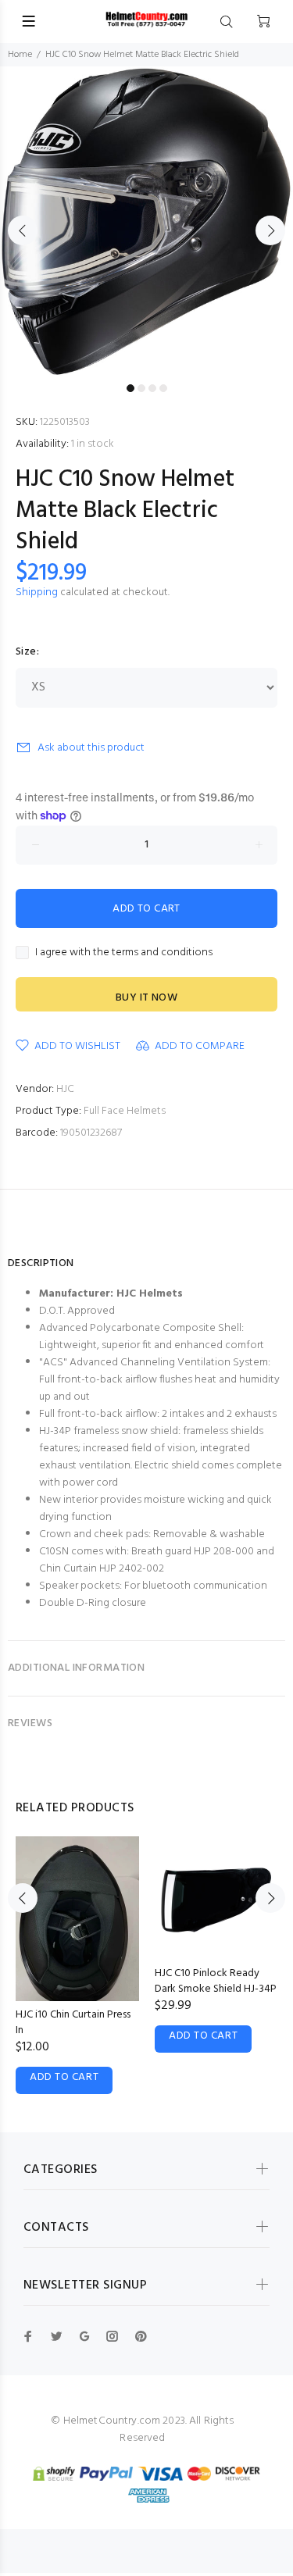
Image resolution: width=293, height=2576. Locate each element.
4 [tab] (163, 388)
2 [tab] (141, 388)
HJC (65, 1089)
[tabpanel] (146, 221)
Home (20, 55)
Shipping (37, 592)
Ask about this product (91, 748)
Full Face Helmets (125, 1111)
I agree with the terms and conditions (124, 953)
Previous (23, 230)
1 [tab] (130, 388)
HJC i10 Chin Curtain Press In (73, 2023)
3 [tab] (152, 388)
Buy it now (146, 998)
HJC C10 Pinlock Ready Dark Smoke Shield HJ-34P (216, 1981)
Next (270, 230)
